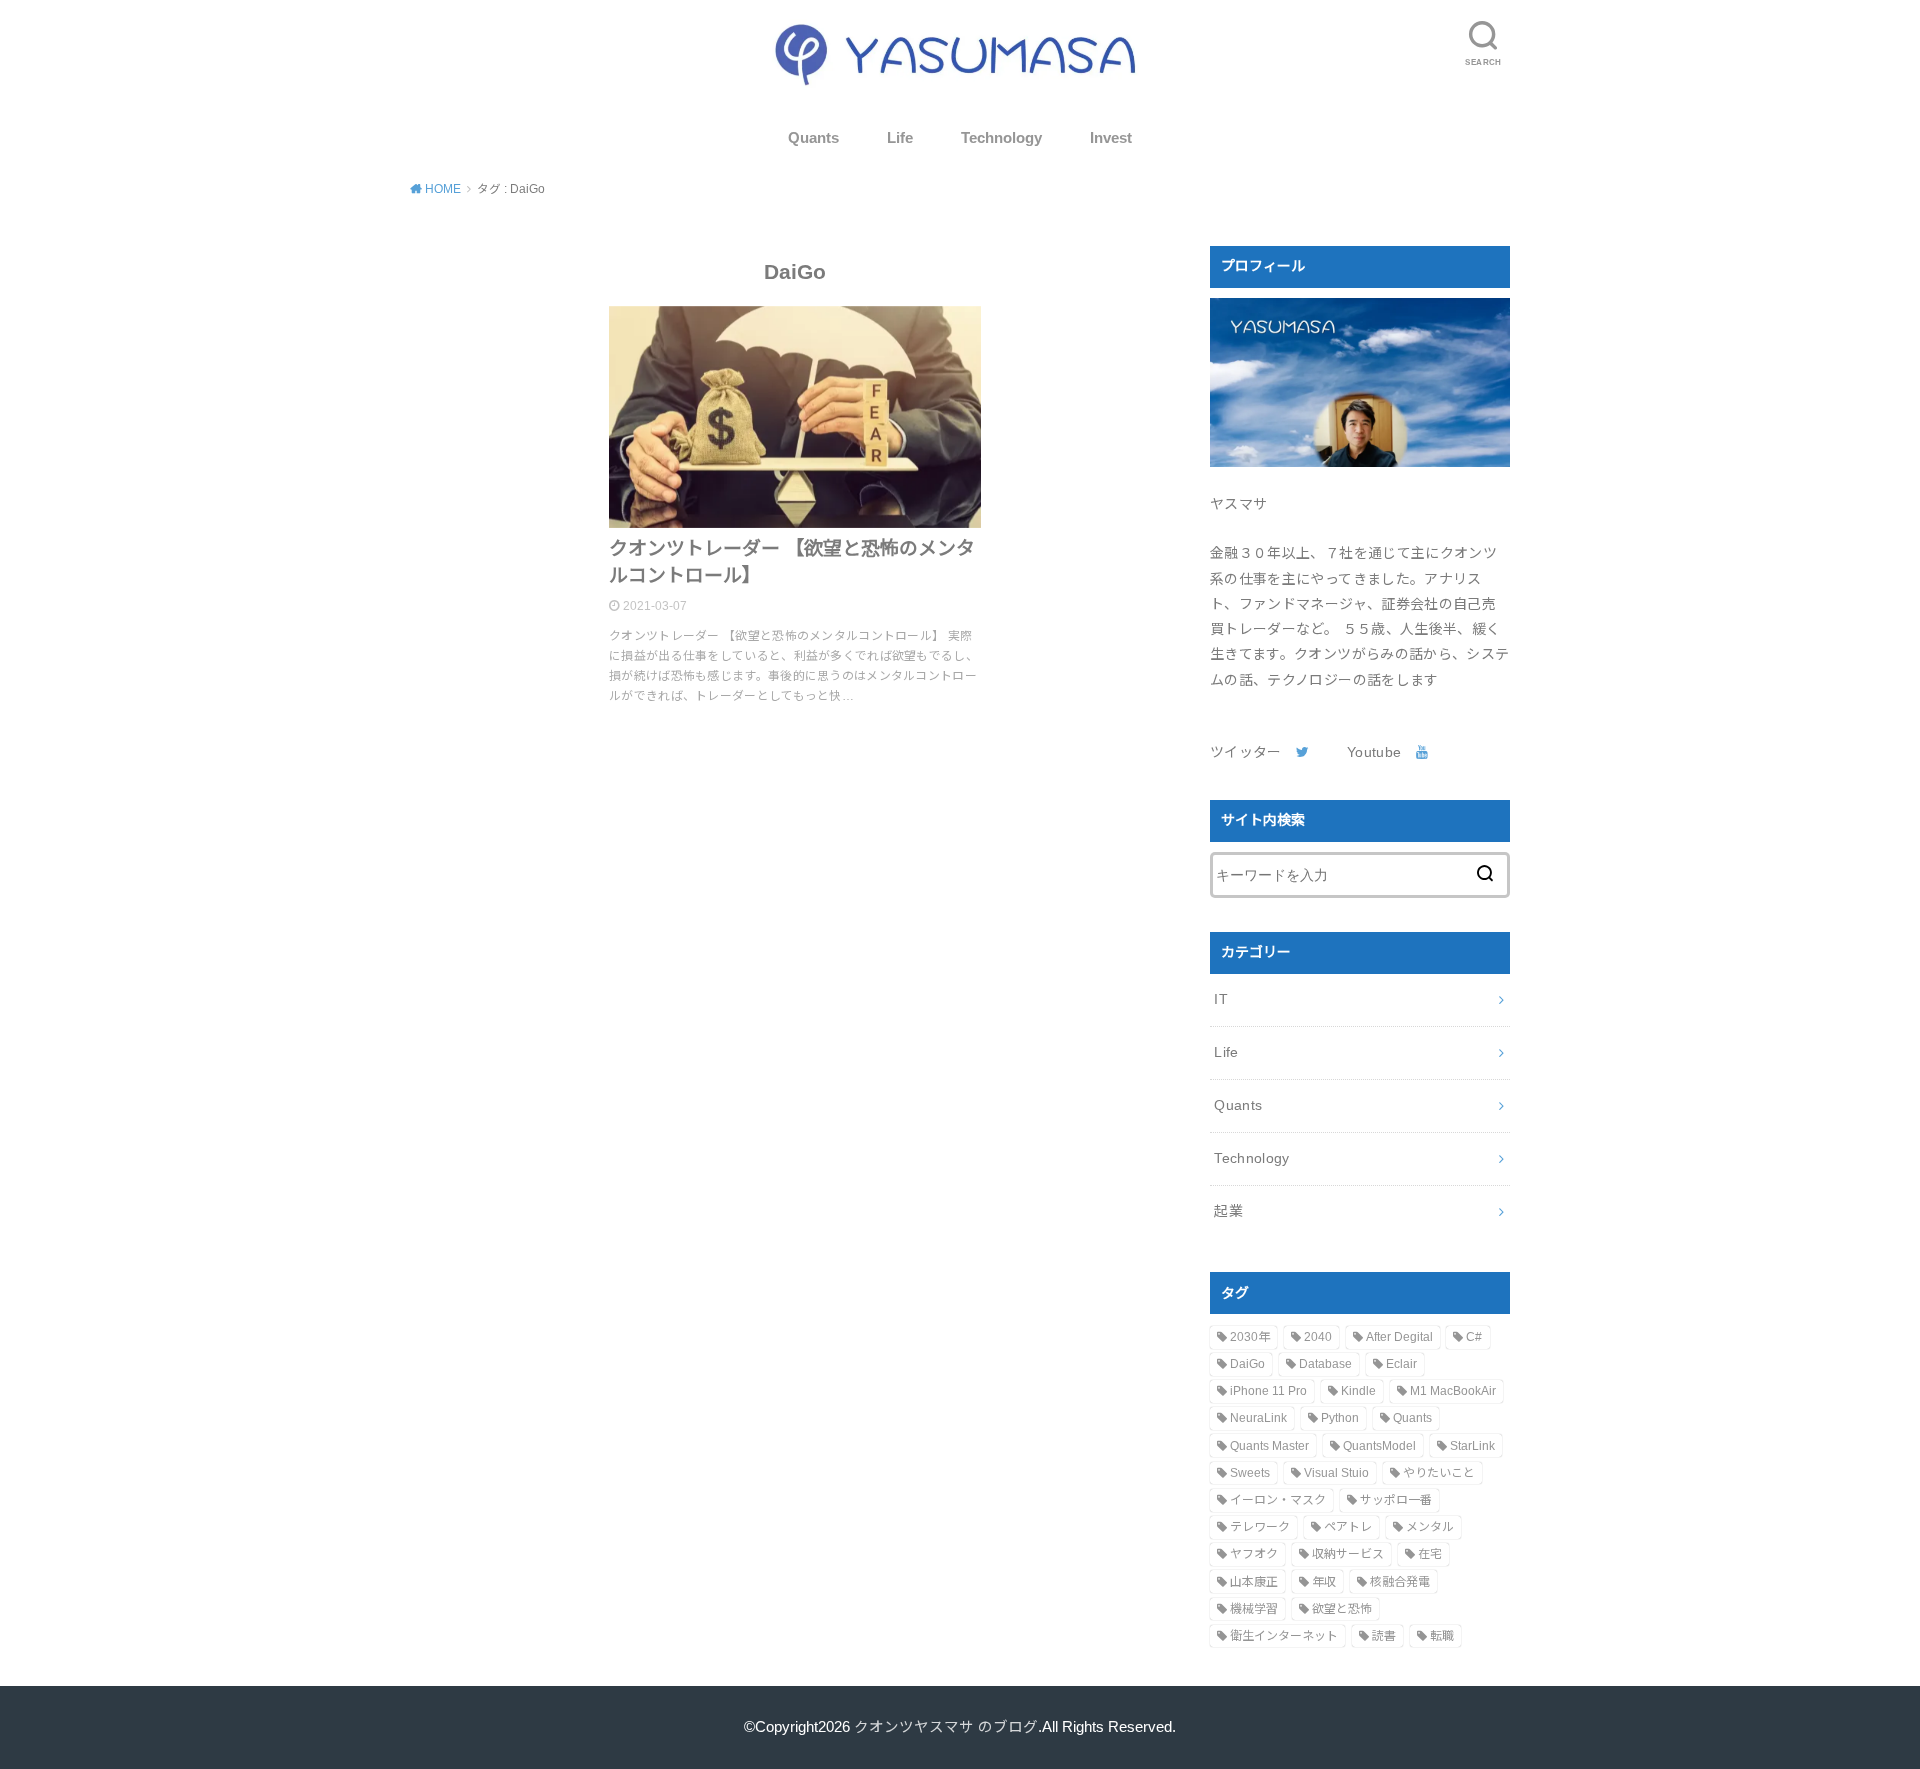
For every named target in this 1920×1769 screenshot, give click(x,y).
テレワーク (1260, 1527)
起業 (1228, 1211)
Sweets (1250, 1473)
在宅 (1430, 1554)
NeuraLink (1258, 1418)
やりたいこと (1439, 1473)
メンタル (1430, 1527)
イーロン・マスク (1278, 1500)
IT (1221, 999)
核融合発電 (1400, 1582)
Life (900, 138)
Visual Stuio (1336, 1473)
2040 (1318, 1337)
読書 (1384, 1636)
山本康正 (1254, 1582)
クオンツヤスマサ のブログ (946, 1727)
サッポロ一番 (1396, 1500)
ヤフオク (1254, 1554)
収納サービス (1348, 1554)
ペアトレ (1348, 1527)
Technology (1001, 138)
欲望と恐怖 (1342, 1609)
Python (1340, 1418)
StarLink (1472, 1446)
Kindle (1358, 1391)
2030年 (1250, 1337)
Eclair (1401, 1364)
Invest (1111, 138)
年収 (1324, 1582)
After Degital (1399, 1337)
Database (1325, 1364)
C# (1474, 1337)
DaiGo (1247, 1364)
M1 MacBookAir (1453, 1391)
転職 (1442, 1636)
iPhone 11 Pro (1268, 1391)
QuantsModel (1379, 1446)
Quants (813, 138)
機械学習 (1254, 1609)
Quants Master (1269, 1446)
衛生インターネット (1284, 1636)
